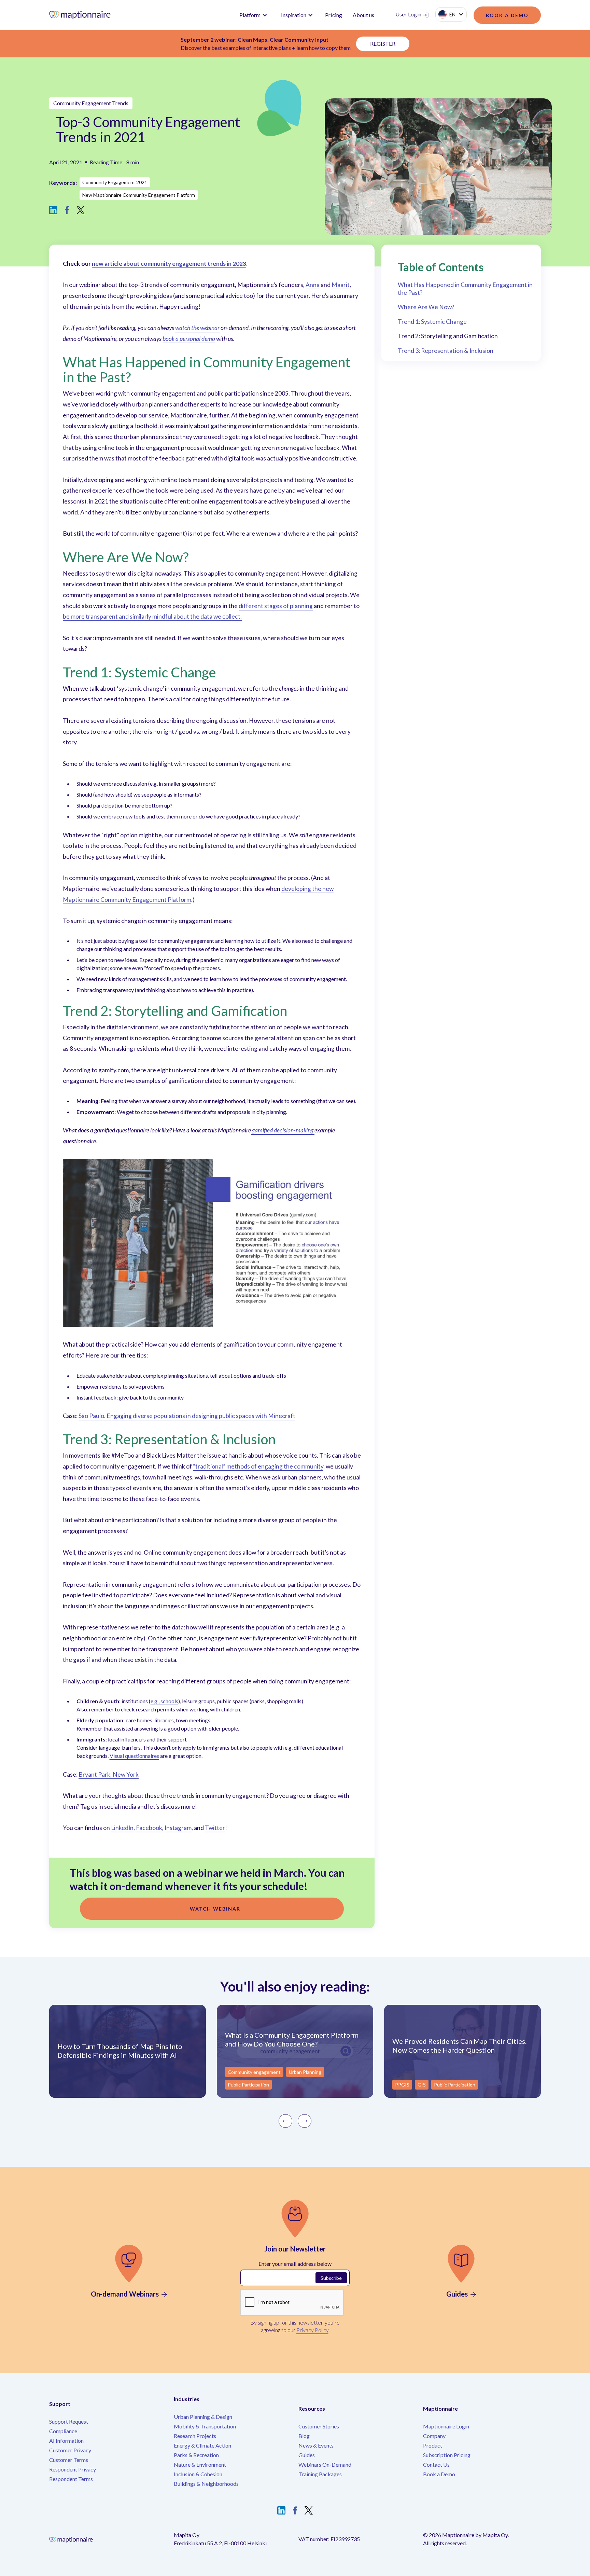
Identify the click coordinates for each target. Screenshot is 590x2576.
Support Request (69, 2421)
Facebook (149, 1828)
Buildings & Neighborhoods (206, 2484)
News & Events (316, 2445)
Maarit (341, 285)
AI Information (66, 2441)
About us (364, 15)
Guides (307, 2455)
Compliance (63, 2431)
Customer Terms (69, 2460)
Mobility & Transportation (205, 2426)
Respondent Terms (71, 2479)
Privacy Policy (312, 2330)
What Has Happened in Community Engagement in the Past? (465, 289)
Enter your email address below (295, 2264)
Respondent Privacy (73, 2469)
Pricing (334, 15)
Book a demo (507, 15)
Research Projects (195, 2436)
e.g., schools (164, 1701)
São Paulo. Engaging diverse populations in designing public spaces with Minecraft (187, 1416)
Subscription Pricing (447, 2455)
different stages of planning (276, 606)
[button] (253, 15)
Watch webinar (215, 1909)
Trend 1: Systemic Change (432, 322)
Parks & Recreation (196, 2455)
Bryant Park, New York (109, 1774)
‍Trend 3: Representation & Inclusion (446, 351)
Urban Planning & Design (203, 2417)
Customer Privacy (70, 2450)
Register (383, 44)
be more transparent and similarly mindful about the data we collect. (152, 616)
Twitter (215, 1828)
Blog (304, 2436)
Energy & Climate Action (202, 2445)
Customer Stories (319, 2426)
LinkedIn (122, 1828)
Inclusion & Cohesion (198, 2474)
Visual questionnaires (134, 1756)
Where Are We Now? (426, 307)
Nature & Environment (200, 2464)
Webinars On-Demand (325, 2464)
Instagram (178, 1828)
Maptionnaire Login (446, 2426)
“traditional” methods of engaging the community (258, 1466)
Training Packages (320, 2474)
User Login (409, 14)
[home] (88, 15)
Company (434, 2436)
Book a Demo (439, 2474)
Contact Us (436, 2464)
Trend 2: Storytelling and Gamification (448, 336)
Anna (313, 285)
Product (433, 2445)
